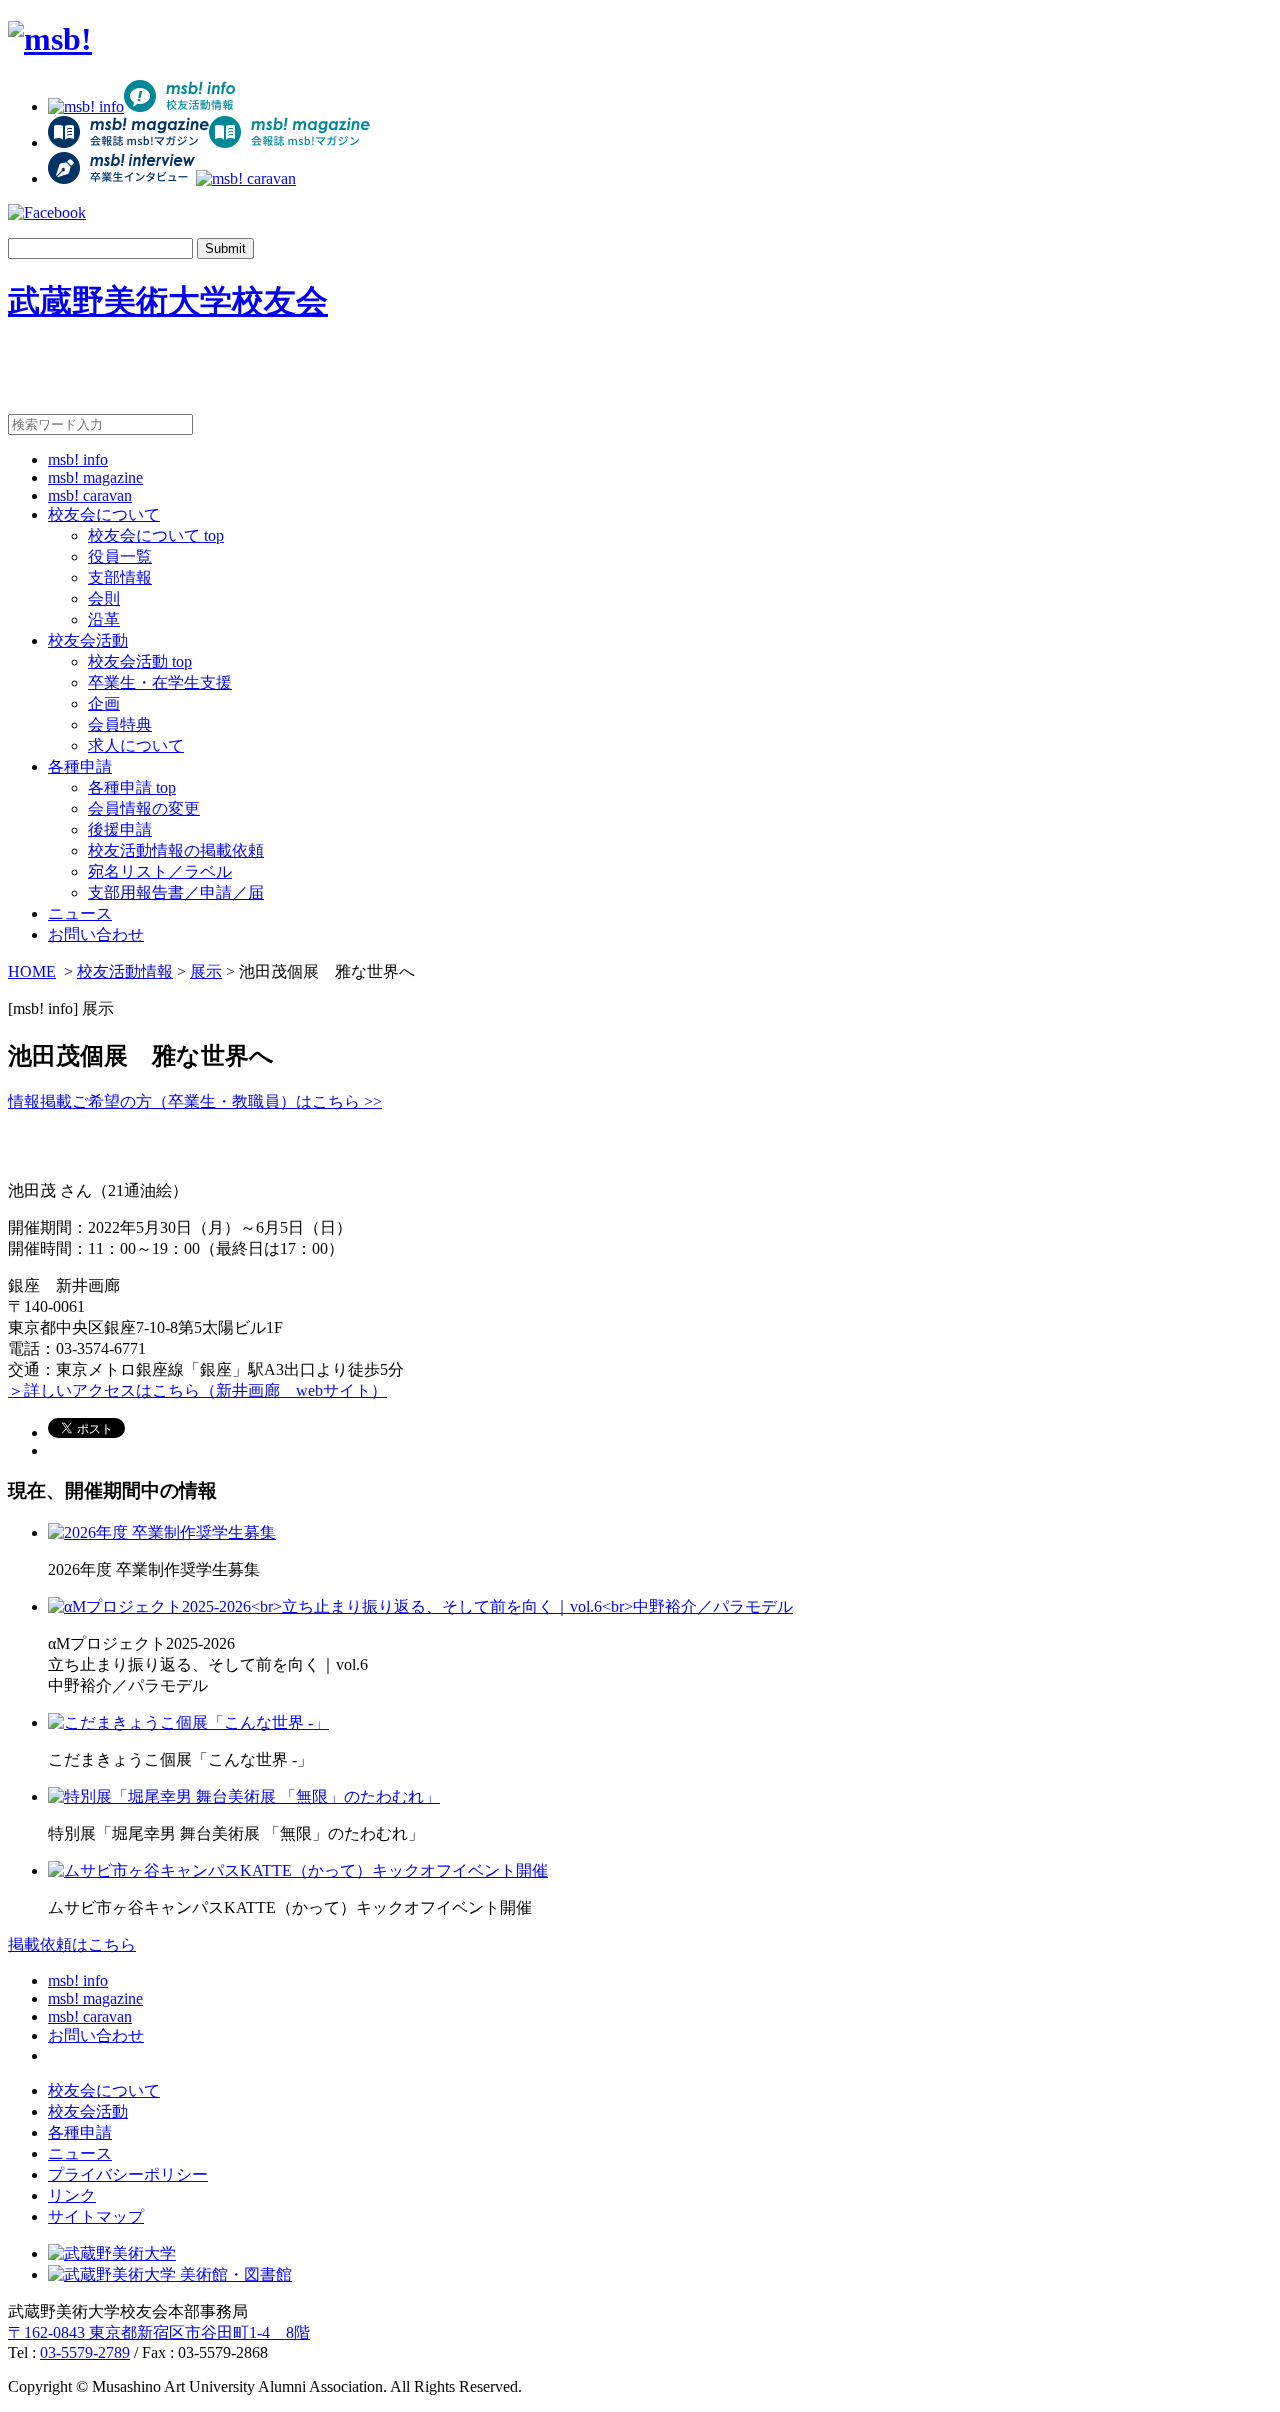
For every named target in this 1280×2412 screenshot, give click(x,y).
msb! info (78, 459)
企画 (104, 703)
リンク (72, 2195)
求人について (136, 745)
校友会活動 (88, 640)
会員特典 (120, 724)
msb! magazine (95, 477)
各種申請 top (132, 787)
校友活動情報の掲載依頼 (176, 850)
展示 (206, 971)
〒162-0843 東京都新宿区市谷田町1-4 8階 (159, 2332)
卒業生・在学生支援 (160, 682)
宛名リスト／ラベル (160, 871)
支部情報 (120, 577)
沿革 (104, 619)
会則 (104, 598)
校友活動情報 (125, 971)
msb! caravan (90, 495)
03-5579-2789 (85, 2352)
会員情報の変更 (144, 808)
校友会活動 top (140, 661)
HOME (32, 971)
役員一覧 (120, 556)
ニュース (80, 913)
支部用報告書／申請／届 (176, 892)
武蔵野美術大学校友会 (168, 301)
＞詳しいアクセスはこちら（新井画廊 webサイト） (197, 1390)
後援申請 (120, 829)
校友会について (104, 514)
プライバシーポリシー (128, 2174)
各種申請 (80, 766)
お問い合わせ (96, 934)
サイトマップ (96, 2216)
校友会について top (156, 535)
